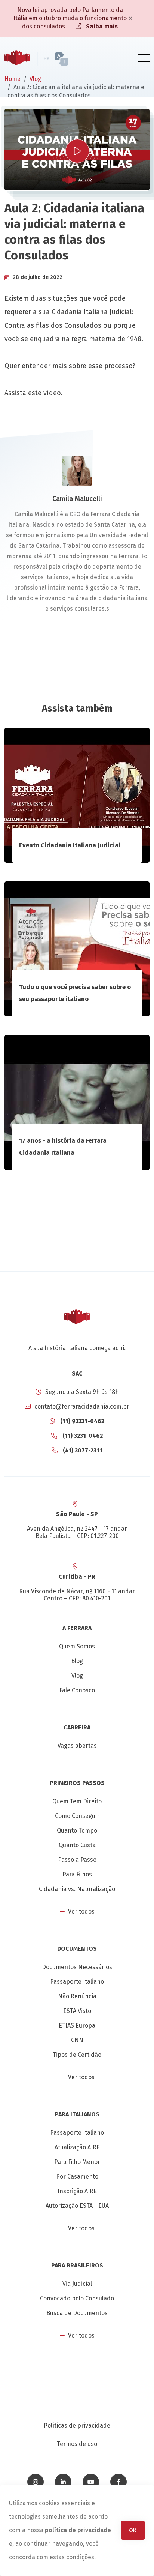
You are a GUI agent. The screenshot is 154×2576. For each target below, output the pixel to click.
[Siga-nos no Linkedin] (63, 2482)
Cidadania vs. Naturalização (77, 1889)
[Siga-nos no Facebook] (118, 2482)
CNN (77, 2040)
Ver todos (81, 1911)
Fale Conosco (77, 1690)
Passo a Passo (77, 1860)
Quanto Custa (77, 1845)
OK (133, 2530)
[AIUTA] (75, 59)
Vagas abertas (77, 1746)
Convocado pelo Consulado (77, 2298)
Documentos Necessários (77, 1967)
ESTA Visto (77, 2011)
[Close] (130, 18)
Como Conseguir (77, 1816)
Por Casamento (77, 2177)
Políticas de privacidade (77, 2425)
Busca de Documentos (77, 2313)
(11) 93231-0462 (81, 1421)
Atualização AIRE (77, 2147)
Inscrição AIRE (77, 2191)
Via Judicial (77, 2284)
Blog (77, 1661)
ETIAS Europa (77, 2025)
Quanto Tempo (77, 1830)
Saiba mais (101, 26)
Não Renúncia (77, 1996)
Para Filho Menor (77, 2162)
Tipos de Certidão (77, 2055)
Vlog (35, 79)
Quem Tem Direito (77, 1801)
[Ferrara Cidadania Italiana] (17, 59)
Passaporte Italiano (77, 1982)
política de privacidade (78, 2530)
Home (13, 79)
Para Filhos (77, 1874)
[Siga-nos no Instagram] (36, 2482)
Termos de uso (77, 2444)
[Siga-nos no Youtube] (91, 2482)
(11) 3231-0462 (82, 1436)
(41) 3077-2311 (82, 1450)
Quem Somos (77, 1646)
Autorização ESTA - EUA (77, 2206)
